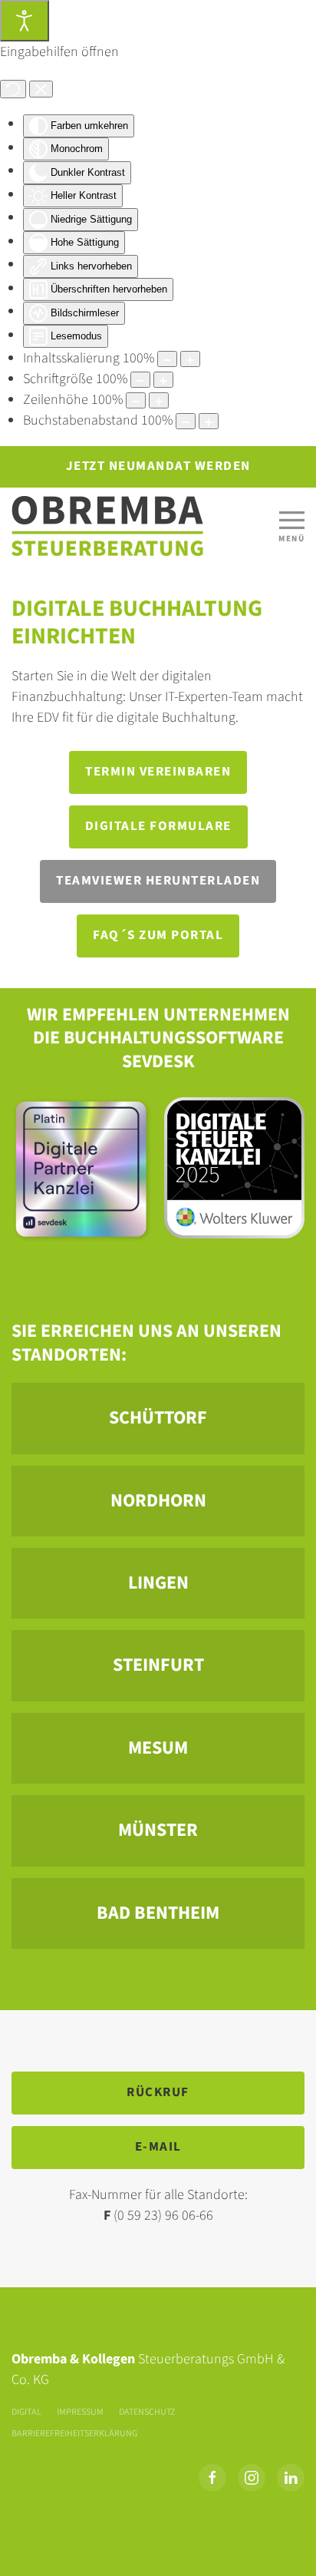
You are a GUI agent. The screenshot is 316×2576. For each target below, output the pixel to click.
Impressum (80, 2412)
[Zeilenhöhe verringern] (136, 400)
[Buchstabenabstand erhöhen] (209, 421)
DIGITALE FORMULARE (158, 826)
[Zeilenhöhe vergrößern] (159, 400)
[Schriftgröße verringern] (140, 380)
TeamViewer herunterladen (158, 881)
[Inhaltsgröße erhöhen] (190, 359)
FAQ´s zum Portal (158, 935)
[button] (291, 526)
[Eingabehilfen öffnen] (25, 21)
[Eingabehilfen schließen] (41, 89)
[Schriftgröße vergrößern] (163, 380)
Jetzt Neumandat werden (158, 466)
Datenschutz (147, 2412)
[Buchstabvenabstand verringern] (186, 421)
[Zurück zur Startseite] (107, 526)
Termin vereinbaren (158, 772)
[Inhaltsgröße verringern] (167, 359)
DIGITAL (26, 2412)
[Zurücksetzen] (13, 89)
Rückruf (158, 2092)
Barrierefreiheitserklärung (74, 2434)
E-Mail (158, 2147)
